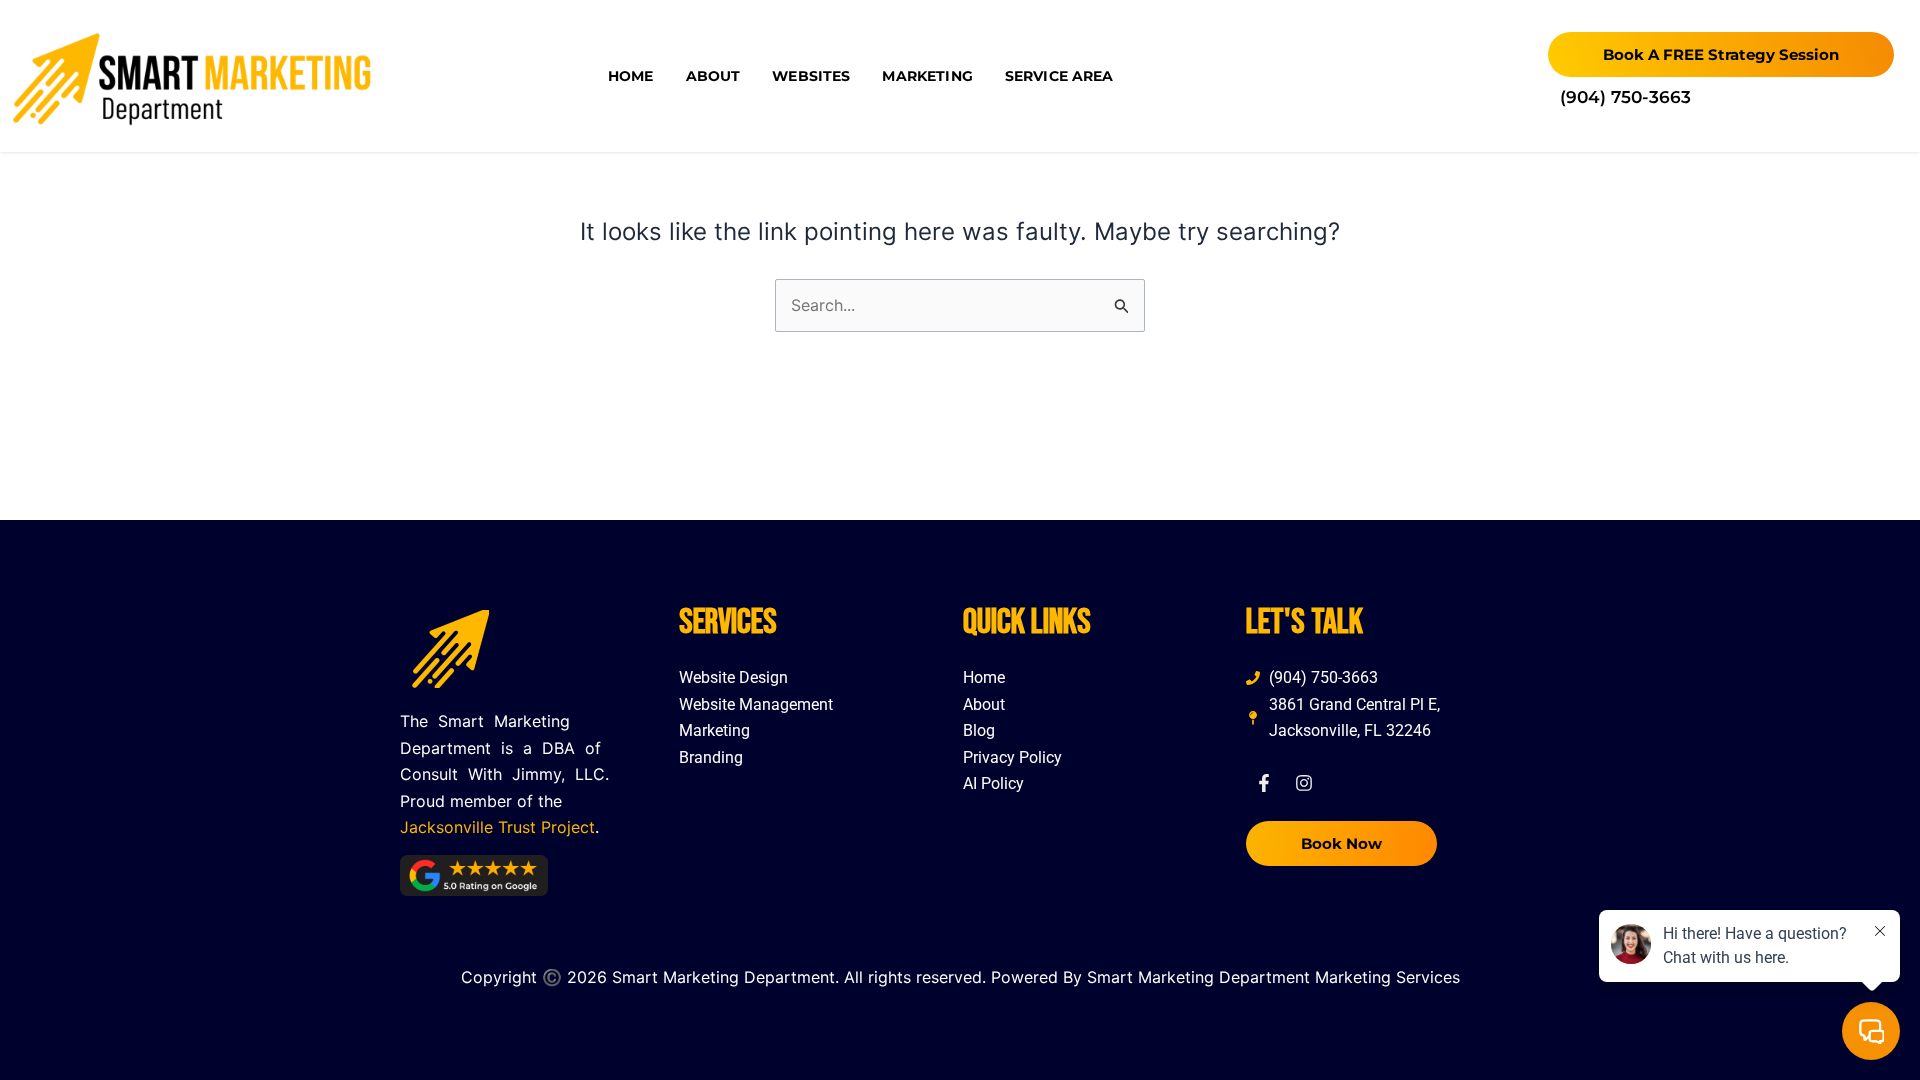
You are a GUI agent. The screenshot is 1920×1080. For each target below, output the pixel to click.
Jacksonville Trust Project (497, 827)
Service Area (1059, 76)
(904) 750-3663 (1625, 97)
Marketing (927, 76)
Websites (811, 76)
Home (631, 76)
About (713, 76)
